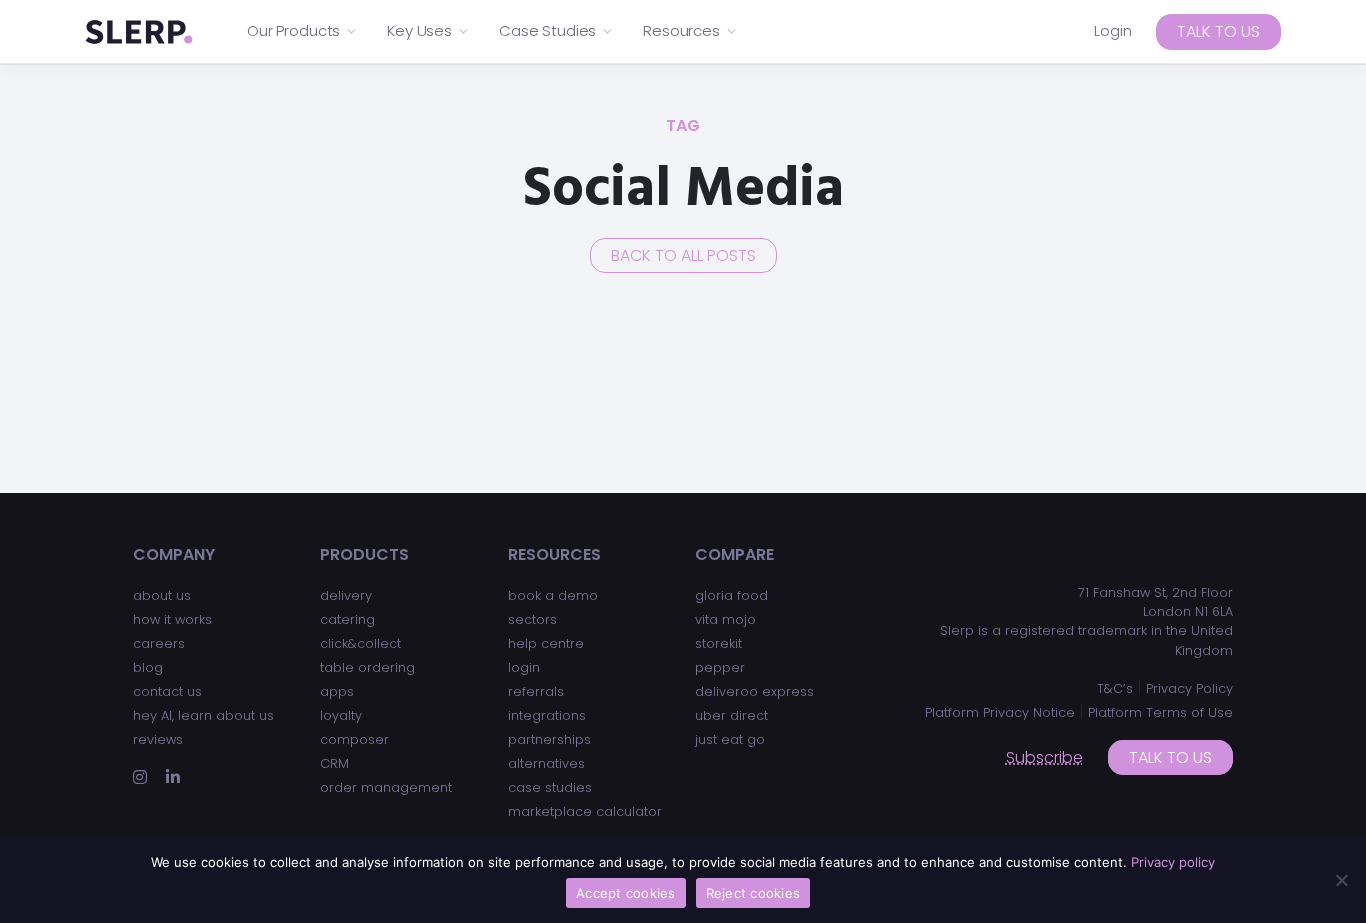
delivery (346, 595)
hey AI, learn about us (203, 715)
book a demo (553, 595)
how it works (172, 619)
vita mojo (725, 619)
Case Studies (547, 30)
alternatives (546, 763)
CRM (334, 763)
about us (162, 595)
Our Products (293, 30)
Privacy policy (1173, 862)
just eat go (730, 739)
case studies (550, 787)
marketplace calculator (585, 811)
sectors (532, 619)
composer (354, 739)
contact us (167, 691)
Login (1113, 30)
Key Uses (419, 30)
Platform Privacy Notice (1000, 712)
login (524, 667)
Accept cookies (626, 893)
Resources (681, 30)
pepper (720, 667)
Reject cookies (753, 893)
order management (386, 787)
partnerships (549, 739)
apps (337, 691)
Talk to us (1218, 31)
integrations (547, 715)
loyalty (341, 715)
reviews (158, 739)
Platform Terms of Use (1160, 712)
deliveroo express (754, 691)
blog (148, 667)
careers (159, 643)
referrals (536, 691)
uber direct (731, 715)
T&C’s (1115, 688)
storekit (718, 643)
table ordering (367, 667)
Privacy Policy (1189, 688)
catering (347, 619)
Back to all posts (683, 255)
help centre (546, 643)
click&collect (360, 643)
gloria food (731, 595)
